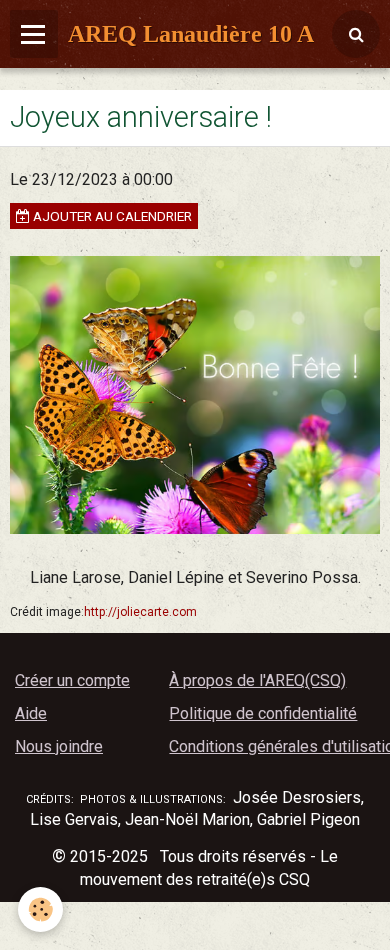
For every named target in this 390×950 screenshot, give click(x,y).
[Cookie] (40, 909)
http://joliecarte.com (140, 612)
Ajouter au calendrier (111, 216)
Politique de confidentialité (263, 713)
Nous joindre (59, 746)
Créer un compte (72, 680)
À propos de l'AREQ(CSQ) (257, 680)
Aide (31, 713)
